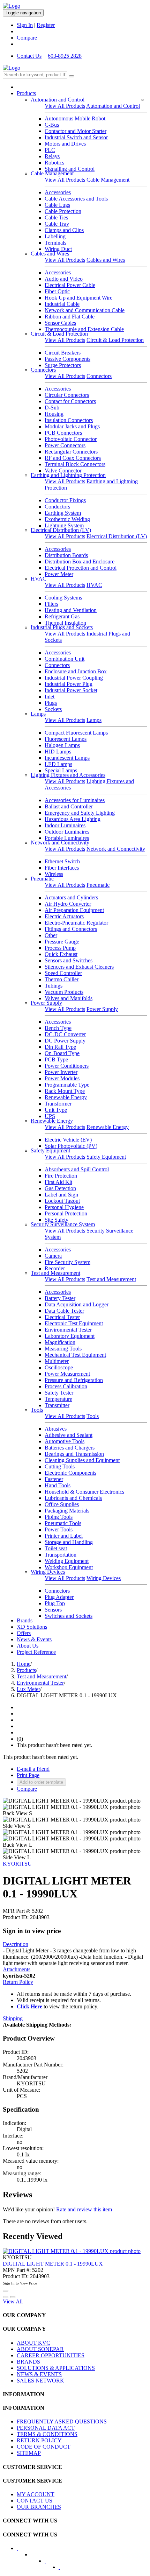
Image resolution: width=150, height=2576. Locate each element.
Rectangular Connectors (71, 452)
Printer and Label (64, 1536)
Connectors (43, 370)
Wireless (54, 874)
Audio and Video (64, 279)
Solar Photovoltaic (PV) (71, 1146)
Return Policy (18, 1982)
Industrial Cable (62, 304)
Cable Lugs (57, 205)
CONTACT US (35, 2501)
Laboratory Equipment (70, 1336)
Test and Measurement (55, 1273)
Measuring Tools (63, 1349)
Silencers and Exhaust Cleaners (79, 967)
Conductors (57, 507)
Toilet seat (56, 1548)
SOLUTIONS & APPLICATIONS (56, 2368)
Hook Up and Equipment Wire (78, 298)
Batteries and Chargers (70, 1448)
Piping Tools (59, 1517)
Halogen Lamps (62, 745)
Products (26, 93)
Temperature (58, 1399)
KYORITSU (17, 1864)
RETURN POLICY (39, 2440)
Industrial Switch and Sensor (76, 137)
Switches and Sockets (69, 1616)
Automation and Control (58, 100)
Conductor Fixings (65, 500)
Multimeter (57, 1361)
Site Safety (57, 1220)
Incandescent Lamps (67, 758)
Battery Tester (60, 1298)
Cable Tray (57, 224)
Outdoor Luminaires (67, 832)
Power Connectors (65, 445)
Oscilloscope (59, 1367)
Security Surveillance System (63, 1224)
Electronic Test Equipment (74, 1323)
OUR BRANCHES (39, 2507)
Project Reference (36, 1652)
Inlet (50, 697)
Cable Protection (63, 211)
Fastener (54, 1479)
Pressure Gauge (62, 942)
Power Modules (62, 1078)
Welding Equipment (67, 1561)
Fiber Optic (57, 291)
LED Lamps (58, 764)
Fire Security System (67, 1262)
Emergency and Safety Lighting (80, 813)
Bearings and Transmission (74, 1454)
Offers (24, 1633)
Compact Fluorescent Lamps (76, 733)
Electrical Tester (62, 1317)
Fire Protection (61, 1176)
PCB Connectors (63, 433)
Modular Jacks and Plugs (72, 426)
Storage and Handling (69, 1542)
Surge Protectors (63, 365)
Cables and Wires (50, 254)
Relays (52, 156)
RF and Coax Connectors (73, 458)
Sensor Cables (60, 323)
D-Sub (52, 408)
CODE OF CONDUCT (44, 2447)
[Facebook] (22, 2550)
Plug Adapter (59, 1597)
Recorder (55, 1268)
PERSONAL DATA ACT (46, 2428)
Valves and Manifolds (69, 998)
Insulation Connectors (69, 420)
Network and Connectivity (60, 843)
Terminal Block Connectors (75, 464)
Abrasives (56, 1429)
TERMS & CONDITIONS (47, 2434)
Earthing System (63, 513)
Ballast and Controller (69, 806)
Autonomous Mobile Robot (75, 118)
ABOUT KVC (33, 2343)
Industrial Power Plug (69, 684)
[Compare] (13, 2297)
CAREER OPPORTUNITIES (51, 2355)
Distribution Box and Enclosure (80, 561)
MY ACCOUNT (36, 2494)
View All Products (65, 106)
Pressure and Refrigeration (74, 1380)
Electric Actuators (64, 916)
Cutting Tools (60, 1466)
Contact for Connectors (70, 401)
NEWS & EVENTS (39, 2374)
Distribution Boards (66, 555)
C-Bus (52, 125)
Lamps (38, 714)
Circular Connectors (67, 395)
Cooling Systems (63, 598)
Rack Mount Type (65, 1091)
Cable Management (52, 173)
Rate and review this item (84, 2209)
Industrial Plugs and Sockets (62, 627)
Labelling (55, 236)
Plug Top (55, 1603)
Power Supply (46, 1003)
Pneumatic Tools (63, 1523)
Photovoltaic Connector (71, 439)
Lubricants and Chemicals (73, 1498)
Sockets (53, 709)
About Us (28, 1646)
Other (51, 935)
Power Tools (59, 1529)
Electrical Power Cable (70, 285)
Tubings (54, 986)
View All (13, 2301)
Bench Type (58, 1028)
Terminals (55, 243)
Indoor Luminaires (65, 825)
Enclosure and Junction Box (76, 671)
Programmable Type (67, 1085)
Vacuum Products (64, 992)
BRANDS (28, 2362)
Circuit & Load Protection (59, 334)
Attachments (17, 1969)
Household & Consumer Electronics (84, 1492)
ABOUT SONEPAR (40, 2349)
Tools (37, 1410)
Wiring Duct (58, 249)
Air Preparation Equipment (74, 910)
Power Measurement (67, 1374)
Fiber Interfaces (62, 868)
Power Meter (59, 574)
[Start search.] (72, 76)
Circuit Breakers (63, 353)
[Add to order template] (6, 2297)
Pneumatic (42, 879)
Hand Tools (58, 1485)
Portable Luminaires (67, 838)
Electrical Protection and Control (81, 568)
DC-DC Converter (65, 1034)
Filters (51, 604)
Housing (54, 414)
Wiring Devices (48, 1572)
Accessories (58, 192)
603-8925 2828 (65, 56)
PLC (50, 150)
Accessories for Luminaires (75, 800)
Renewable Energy (66, 1097)
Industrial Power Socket (71, 690)
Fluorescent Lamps (66, 739)
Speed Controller (63, 973)
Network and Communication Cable (85, 310)
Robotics (54, 163)
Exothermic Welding (67, 519)
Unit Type (56, 1110)
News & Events (34, 1639)
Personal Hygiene (64, 1207)
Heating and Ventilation (71, 610)
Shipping (13, 2018)
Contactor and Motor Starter (76, 131)
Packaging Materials (67, 1511)
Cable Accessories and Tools (76, 199)
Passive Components (67, 359)
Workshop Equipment (69, 1567)
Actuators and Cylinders (71, 897)
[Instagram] (64, 2569)
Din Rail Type (60, 1047)
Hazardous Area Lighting (73, 819)
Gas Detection (60, 1188)
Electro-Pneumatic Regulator (76, 923)
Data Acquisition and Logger (77, 1304)
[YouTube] (50, 2563)
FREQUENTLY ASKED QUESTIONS (62, 2421)
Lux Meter (28, 1689)
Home (24, 1664)
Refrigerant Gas (62, 616)
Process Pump (60, 948)
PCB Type (56, 1059)
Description (16, 1944)
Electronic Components (70, 1473)
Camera (53, 1256)
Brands (25, 1620)
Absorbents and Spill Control (77, 1169)
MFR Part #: (17, 1911)
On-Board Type (62, 1053)
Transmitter (57, 1405)
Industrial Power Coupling (74, 678)
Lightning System (64, 525)
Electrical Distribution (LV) (61, 530)
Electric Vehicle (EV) (68, 1140)
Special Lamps (61, 770)
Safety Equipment (50, 1150)
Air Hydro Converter (68, 904)
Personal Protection (66, 1213)
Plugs (51, 703)
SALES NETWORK (40, 2381)
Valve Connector (63, 471)
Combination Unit (65, 659)
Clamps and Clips (64, 230)
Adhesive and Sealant (69, 1435)
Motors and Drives (65, 144)
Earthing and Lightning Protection (68, 475)
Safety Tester (59, 1393)
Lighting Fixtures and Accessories (68, 775)
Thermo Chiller (62, 979)
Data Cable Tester (64, 1311)
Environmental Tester (68, 1330)
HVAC (39, 579)
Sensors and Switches (69, 960)
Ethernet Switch (62, 861)
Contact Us (29, 56)
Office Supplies (62, 1504)
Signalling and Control (70, 169)
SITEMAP (29, 2453)
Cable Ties (56, 217)
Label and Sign (61, 1195)
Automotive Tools (65, 1441)
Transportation (61, 1555)
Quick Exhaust (61, 954)
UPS (50, 1116)
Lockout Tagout (62, 1201)
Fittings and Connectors (71, 929)
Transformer (58, 1104)
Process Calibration (66, 1386)
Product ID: (16, 1917)
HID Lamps (58, 752)
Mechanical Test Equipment (75, 1355)
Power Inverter (61, 1072)
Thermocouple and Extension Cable (84, 329)
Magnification (60, 1342)
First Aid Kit (58, 1182)
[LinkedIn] (36, 2557)
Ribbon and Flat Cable (70, 317)
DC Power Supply (65, 1041)
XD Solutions (32, 1627)
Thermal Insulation (65, 623)
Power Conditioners (67, 1066)
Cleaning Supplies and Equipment (82, 1460)
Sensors (53, 1610)
